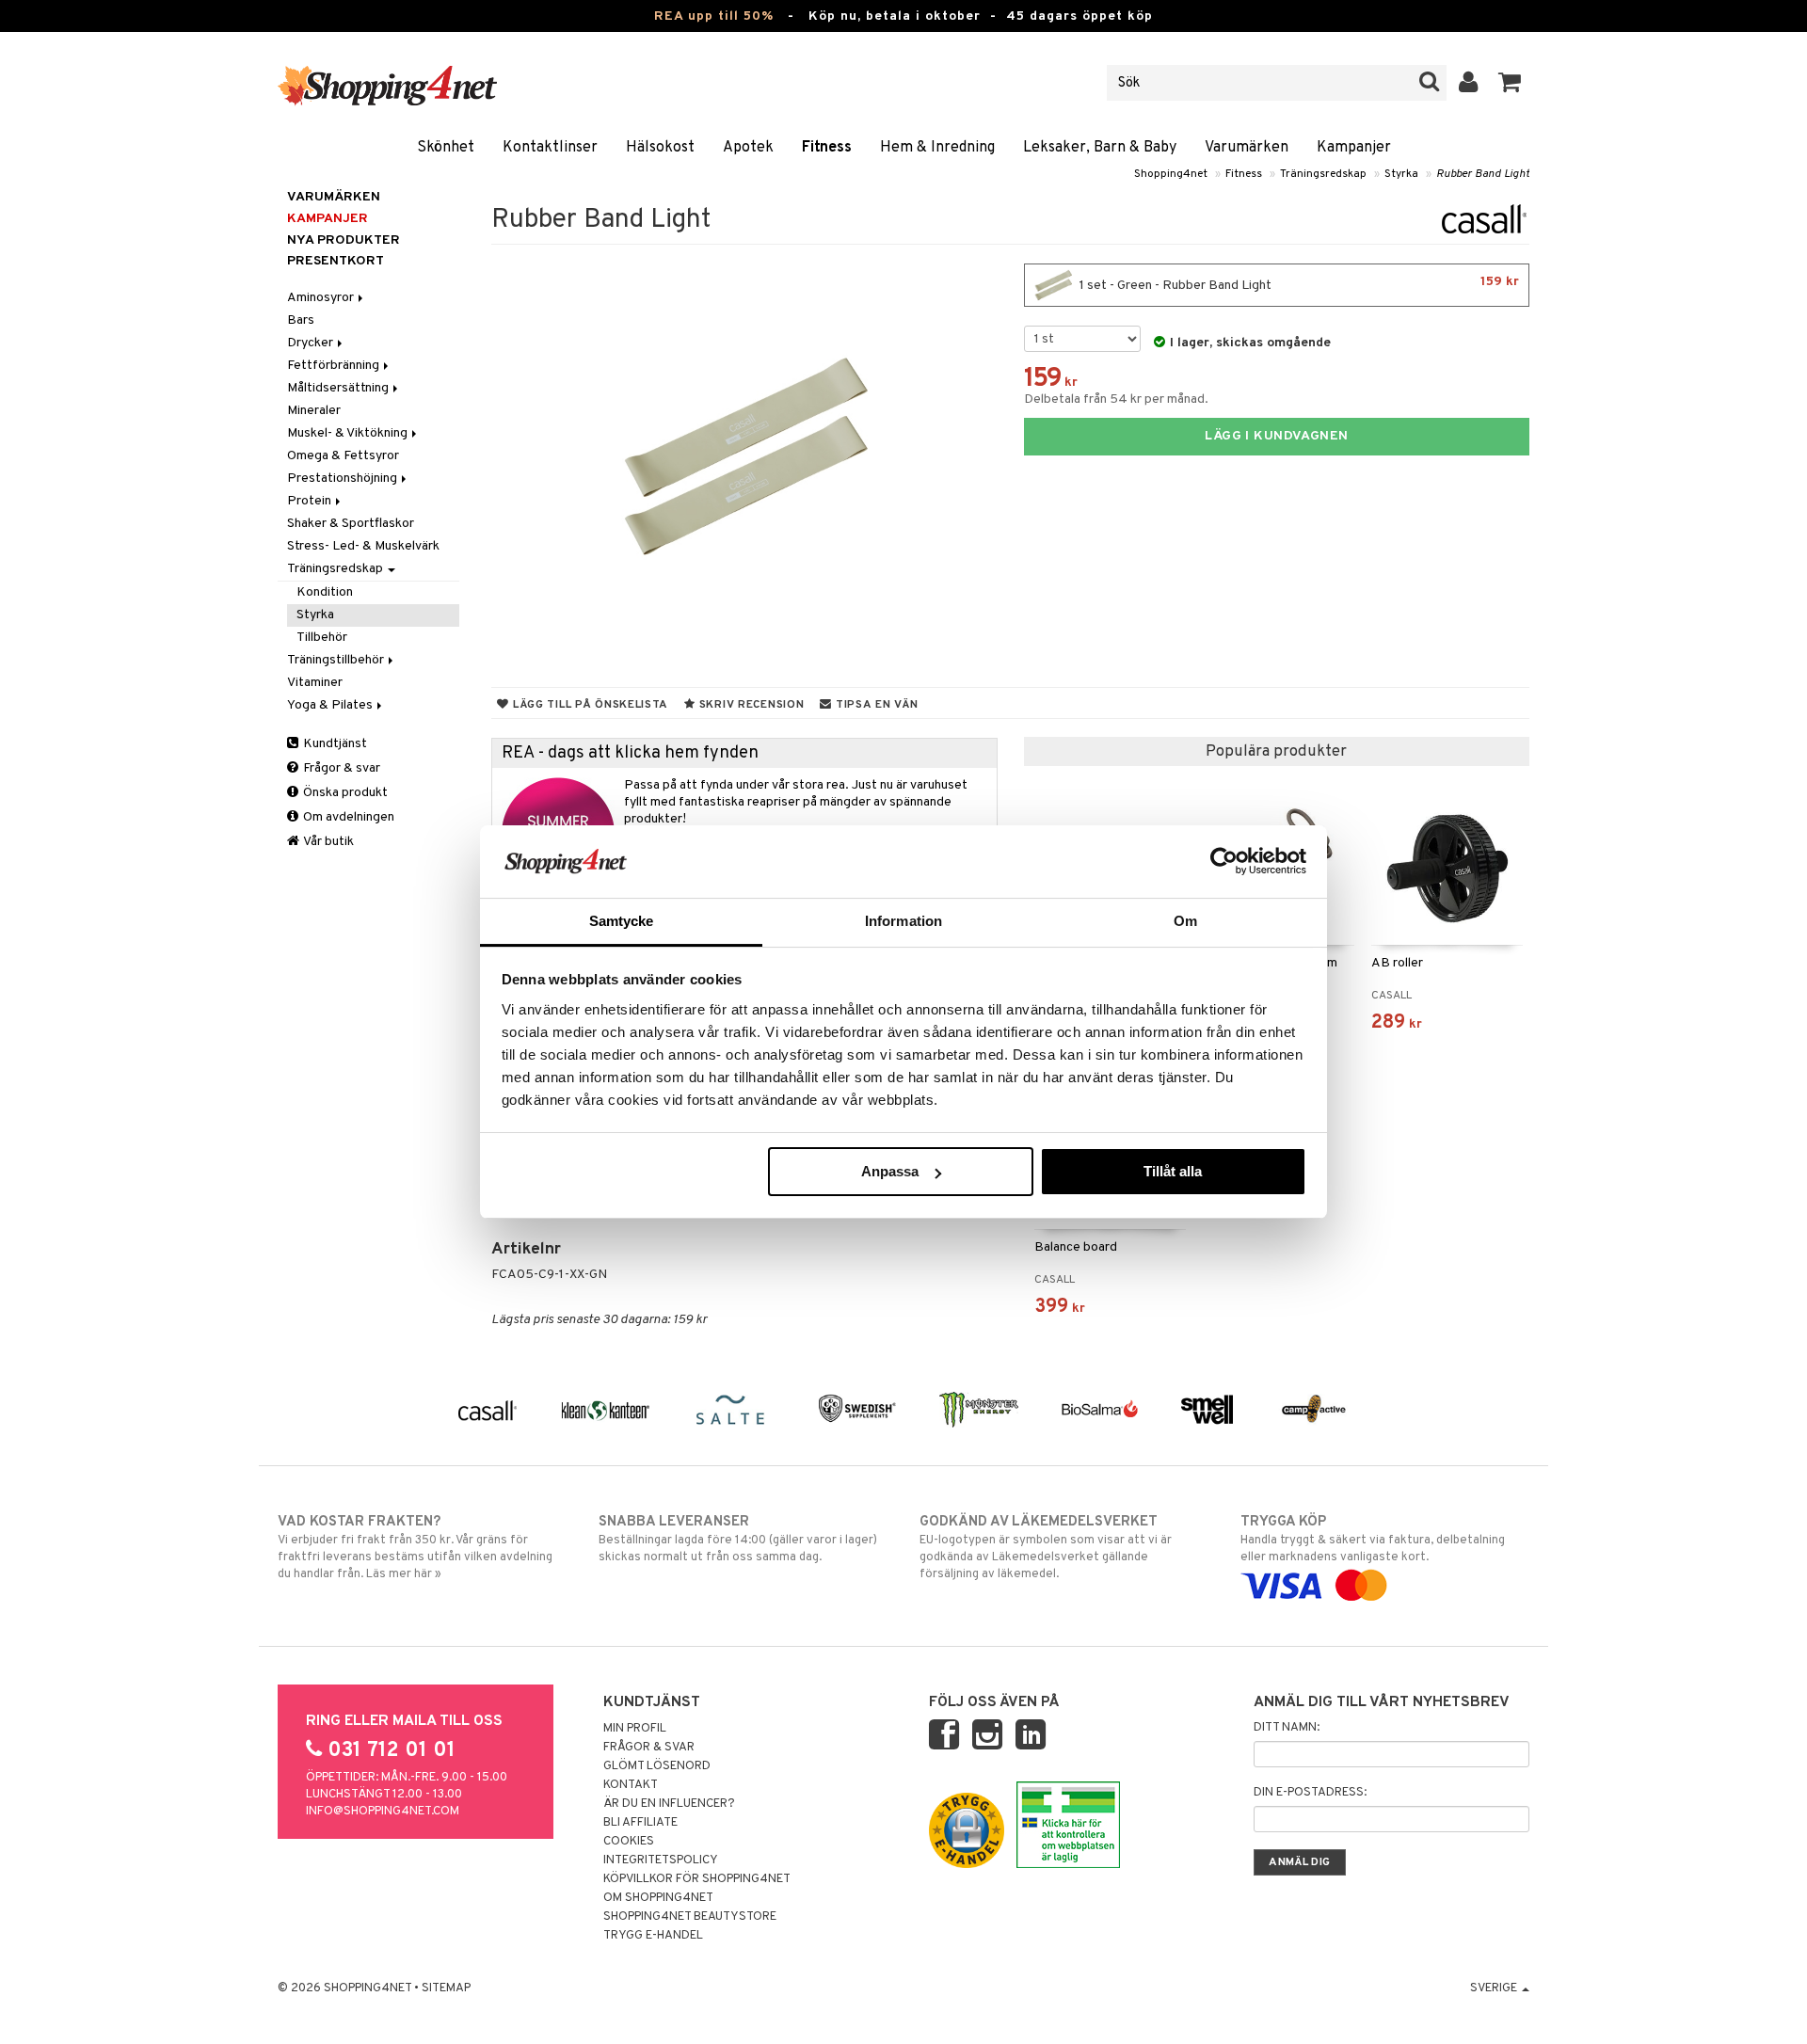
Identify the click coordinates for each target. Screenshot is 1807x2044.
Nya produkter (344, 240)
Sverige (1495, 1988)
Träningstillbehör (337, 660)
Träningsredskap (1323, 174)
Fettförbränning (335, 366)
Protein (311, 501)
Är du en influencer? (669, 1804)
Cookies (629, 1842)
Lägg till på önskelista (589, 705)
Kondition (325, 592)
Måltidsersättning (339, 388)
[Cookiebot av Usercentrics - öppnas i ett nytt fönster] (1224, 861)
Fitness (827, 148)
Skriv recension (750, 705)
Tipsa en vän (875, 705)
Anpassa (890, 1171)
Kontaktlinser (550, 148)
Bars (301, 320)
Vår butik (328, 842)
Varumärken (1247, 148)
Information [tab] (903, 921)
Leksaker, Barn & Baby (1100, 148)
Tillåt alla (1173, 1171)
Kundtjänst (334, 744)
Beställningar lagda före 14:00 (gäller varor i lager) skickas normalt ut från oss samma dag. (738, 1539)
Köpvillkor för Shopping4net (697, 1879)
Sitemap (446, 1988)
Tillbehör (322, 638)
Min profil (635, 1729)
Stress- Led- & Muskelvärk (363, 546)
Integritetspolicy (661, 1860)
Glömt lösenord (657, 1766)
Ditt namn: (1287, 1728)
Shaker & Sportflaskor (351, 524)
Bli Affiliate (640, 1823)
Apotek (748, 148)
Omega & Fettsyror (343, 456)
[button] (1510, 83)
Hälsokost (660, 148)
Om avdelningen (347, 817)
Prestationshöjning (344, 479)
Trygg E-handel (653, 1936)
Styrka (1401, 174)
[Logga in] (1469, 83)
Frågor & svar (340, 768)
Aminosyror (322, 298)
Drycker (312, 343)
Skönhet (446, 148)
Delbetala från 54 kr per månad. (1116, 399)
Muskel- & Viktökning (349, 433)
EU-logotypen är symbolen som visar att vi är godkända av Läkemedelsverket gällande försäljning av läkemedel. (1046, 1548)
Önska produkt (344, 793)
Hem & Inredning (937, 148)
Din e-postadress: (1310, 1793)
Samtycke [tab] (622, 921)
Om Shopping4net (658, 1898)
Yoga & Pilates (331, 705)
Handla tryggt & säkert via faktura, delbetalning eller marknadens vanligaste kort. (1373, 1539)
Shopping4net (1171, 174)
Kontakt (631, 1785)
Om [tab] (1185, 921)
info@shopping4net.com (383, 1812)
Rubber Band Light (1483, 174)
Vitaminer (315, 683)
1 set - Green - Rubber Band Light (1298, 284)
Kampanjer (1354, 148)
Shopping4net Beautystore (690, 1917)
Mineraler (314, 411)
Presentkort (336, 261)
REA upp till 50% (714, 16)
